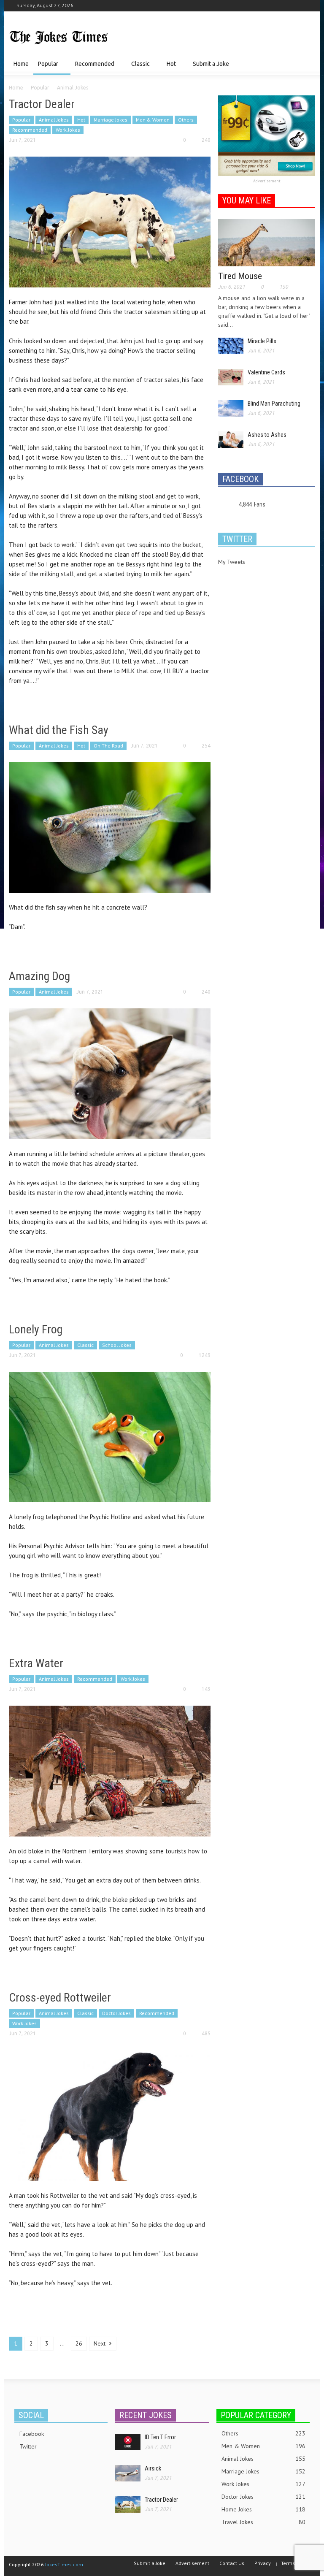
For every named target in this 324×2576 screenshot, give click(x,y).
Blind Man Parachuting (274, 404)
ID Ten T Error (160, 2437)
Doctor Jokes (116, 2013)
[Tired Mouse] (267, 242)
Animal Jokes (54, 120)
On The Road (108, 746)
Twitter (28, 2446)
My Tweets (232, 562)
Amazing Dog (39, 976)
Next (100, 2343)
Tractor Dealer (42, 104)
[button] (307, 63)
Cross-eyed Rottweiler (60, 1998)
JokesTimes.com (64, 2564)
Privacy (263, 2563)
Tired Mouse (240, 276)
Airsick (153, 2468)
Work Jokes (68, 130)
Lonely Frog (36, 1329)
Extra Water (36, 1663)
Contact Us (232, 2563)
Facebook (32, 2434)
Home (21, 64)
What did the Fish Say (59, 730)
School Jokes (117, 1345)
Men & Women (153, 120)
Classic (138, 68)
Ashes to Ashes (267, 435)
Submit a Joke (211, 64)
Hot (169, 68)
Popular (46, 68)
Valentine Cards (266, 372)
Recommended (92, 68)
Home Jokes (263, 2509)
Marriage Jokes (111, 120)
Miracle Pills (262, 341)
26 (79, 2343)
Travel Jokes (263, 2522)
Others (186, 120)
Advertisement (267, 181)
